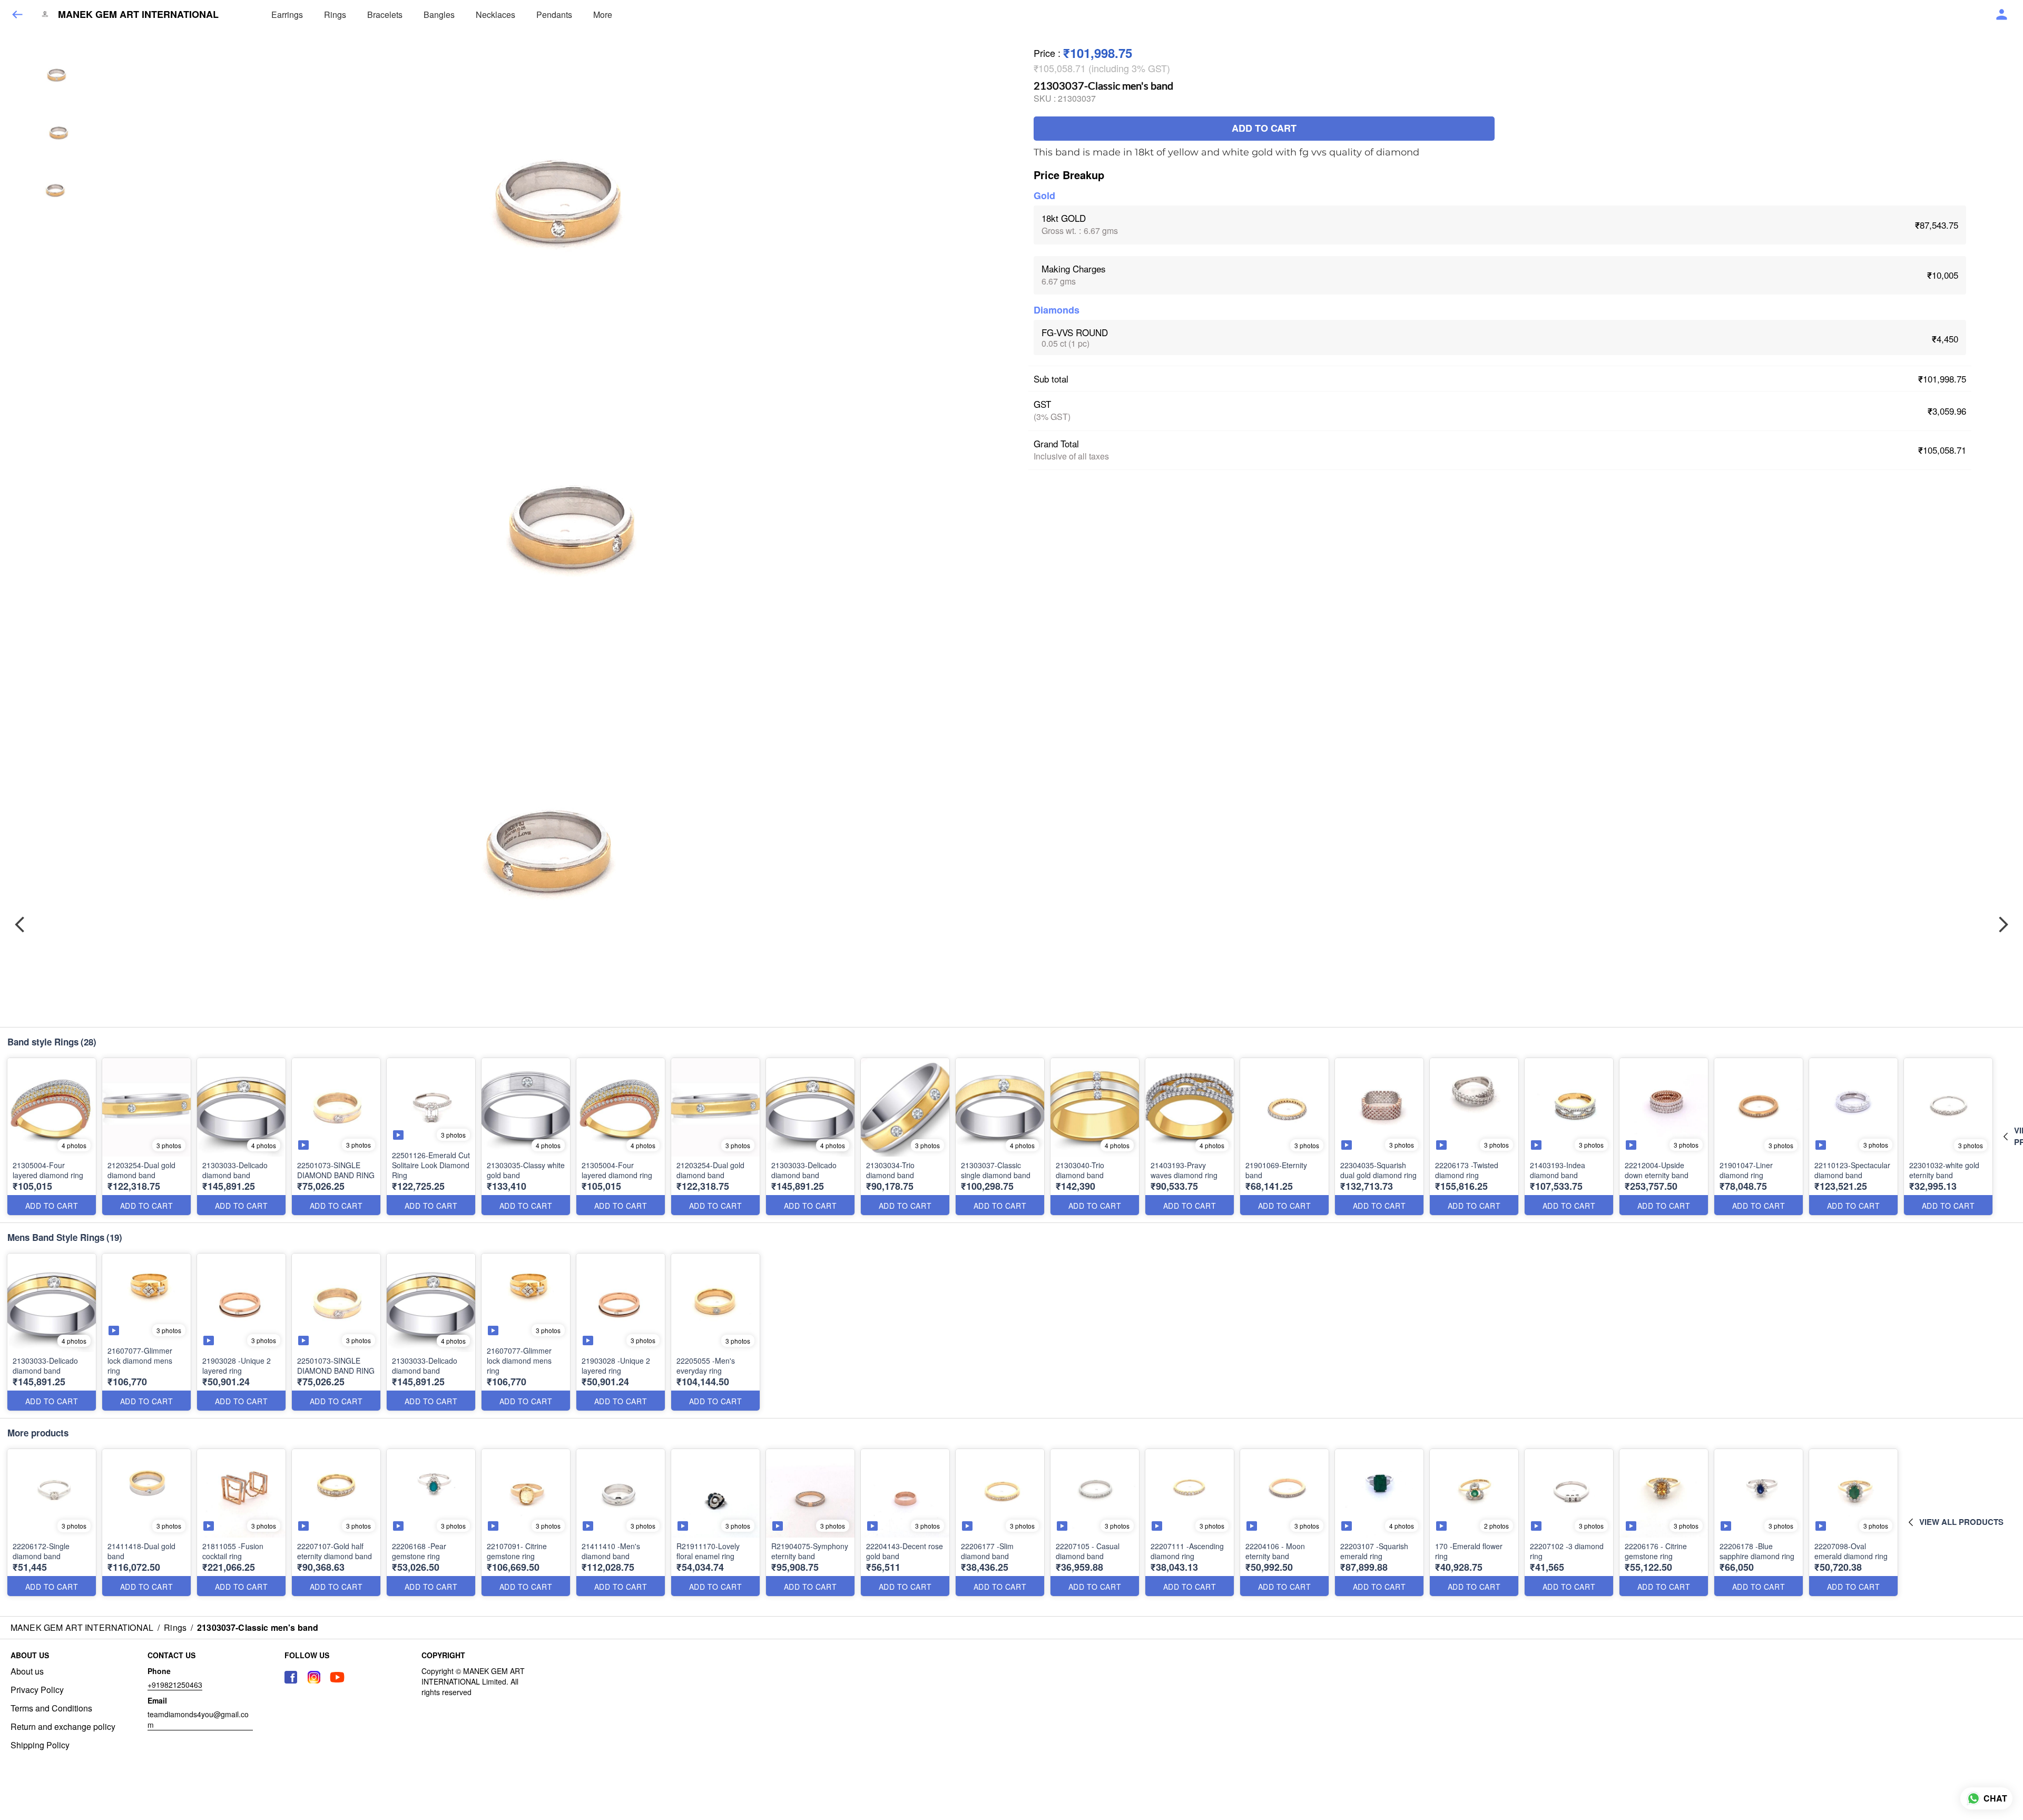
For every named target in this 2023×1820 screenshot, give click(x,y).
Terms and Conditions (51, 1708)
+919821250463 (175, 1685)
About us (27, 1671)
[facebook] (291, 1677)
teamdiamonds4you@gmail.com (198, 1719)
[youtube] (337, 1677)
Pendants (554, 14)
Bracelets (385, 14)
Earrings (287, 14)
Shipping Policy (40, 1745)
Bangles (439, 14)
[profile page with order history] (2002, 15)
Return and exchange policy (63, 1727)
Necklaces (495, 14)
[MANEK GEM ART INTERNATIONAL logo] (45, 15)
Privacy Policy (37, 1690)
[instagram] (314, 1677)
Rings (335, 14)
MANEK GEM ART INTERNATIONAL (138, 15)
